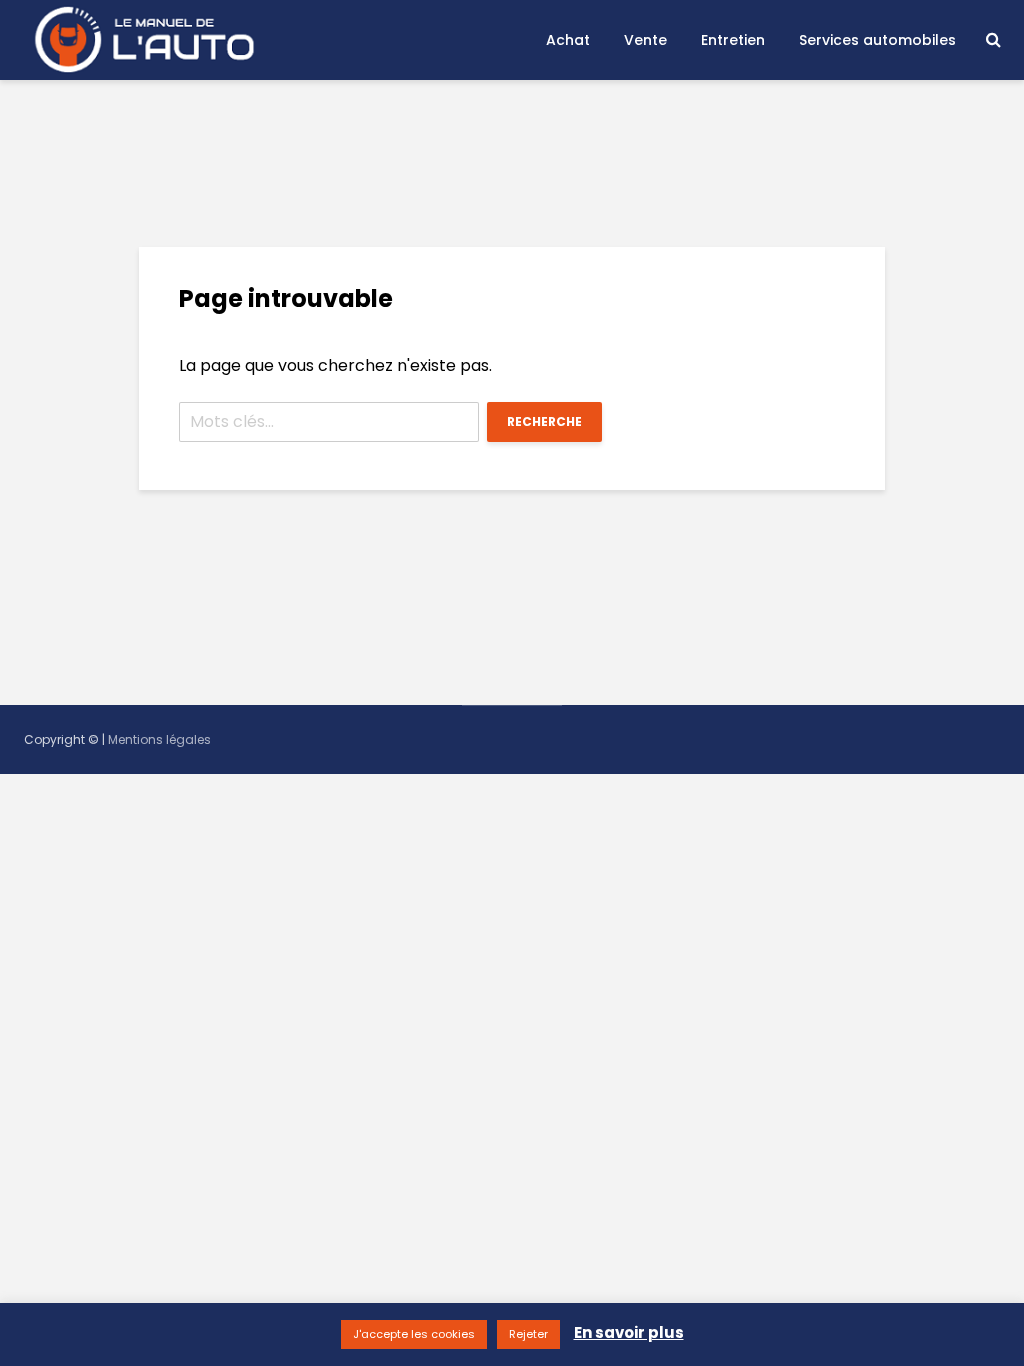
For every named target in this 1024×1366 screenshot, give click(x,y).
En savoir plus (629, 1332)
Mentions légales (159, 739)
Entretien (733, 40)
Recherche (544, 421)
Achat (568, 40)
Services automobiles (877, 40)
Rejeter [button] (528, 1334)
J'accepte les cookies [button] (414, 1334)
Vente (645, 40)
